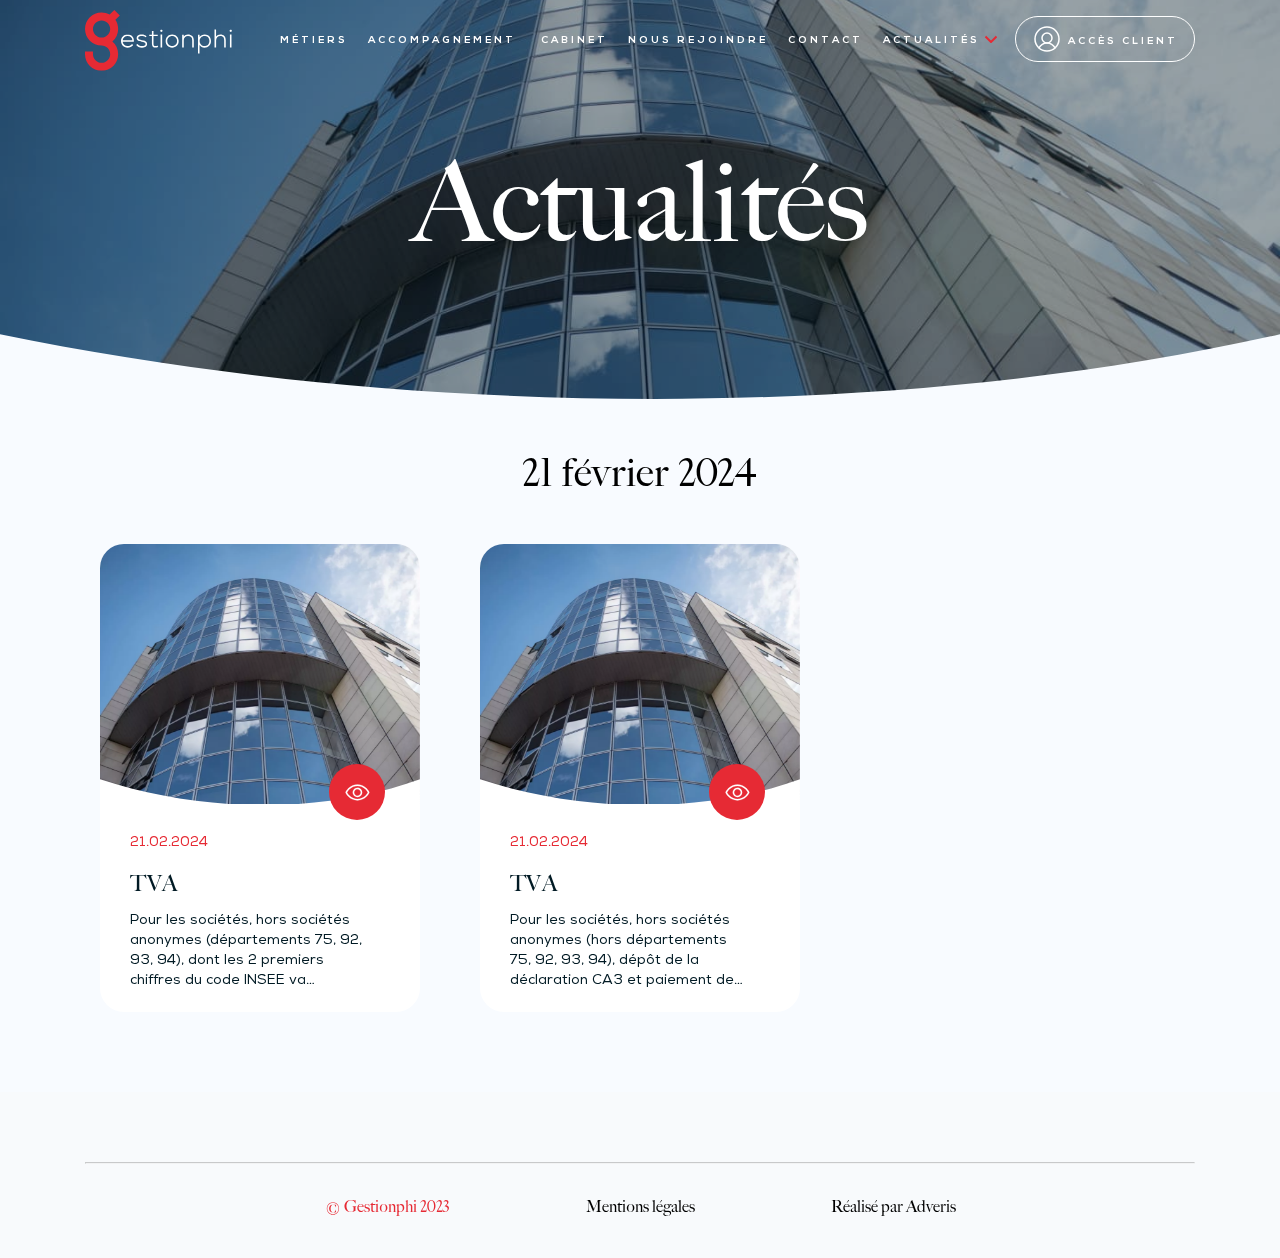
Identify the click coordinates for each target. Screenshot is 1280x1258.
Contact (825, 40)
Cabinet (574, 40)
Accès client (1123, 41)
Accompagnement (444, 40)
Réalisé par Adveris (893, 1206)
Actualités (931, 40)
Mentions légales (640, 1206)
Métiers (314, 40)
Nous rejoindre (698, 40)
